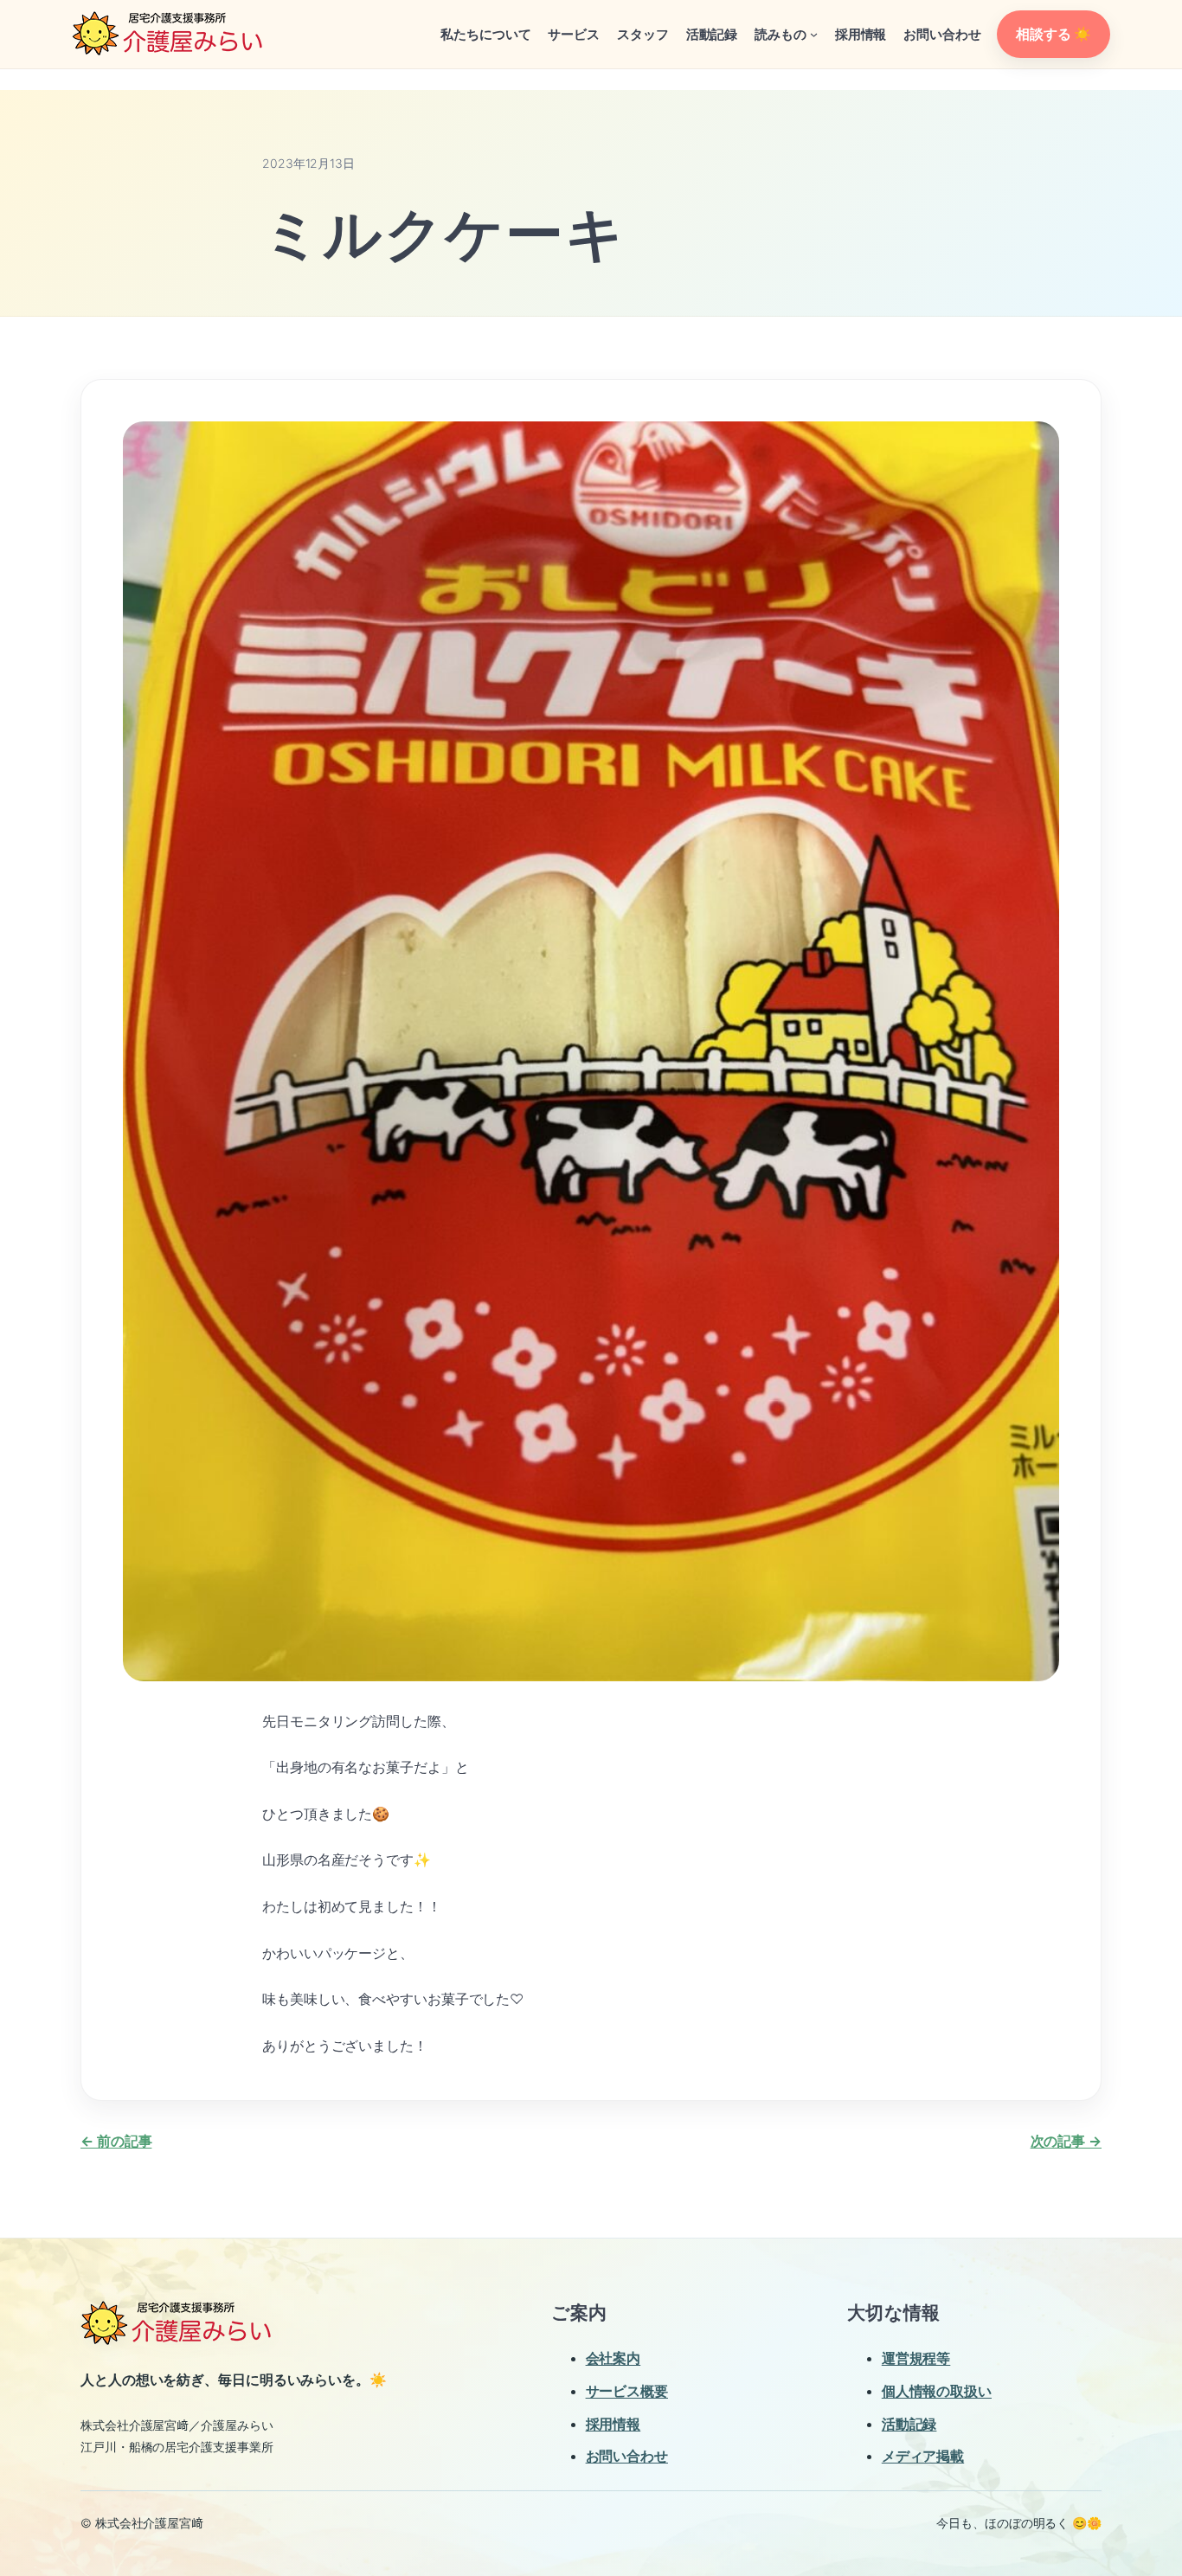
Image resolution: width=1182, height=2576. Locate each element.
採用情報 (613, 2424)
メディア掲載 (923, 2456)
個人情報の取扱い (937, 2391)
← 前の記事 (116, 2141)
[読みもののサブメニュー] (814, 34)
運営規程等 (916, 2358)
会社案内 (613, 2358)
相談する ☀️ (1053, 34)
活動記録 (909, 2424)
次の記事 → (1066, 2141)
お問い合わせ (627, 2456)
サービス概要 (627, 2391)
